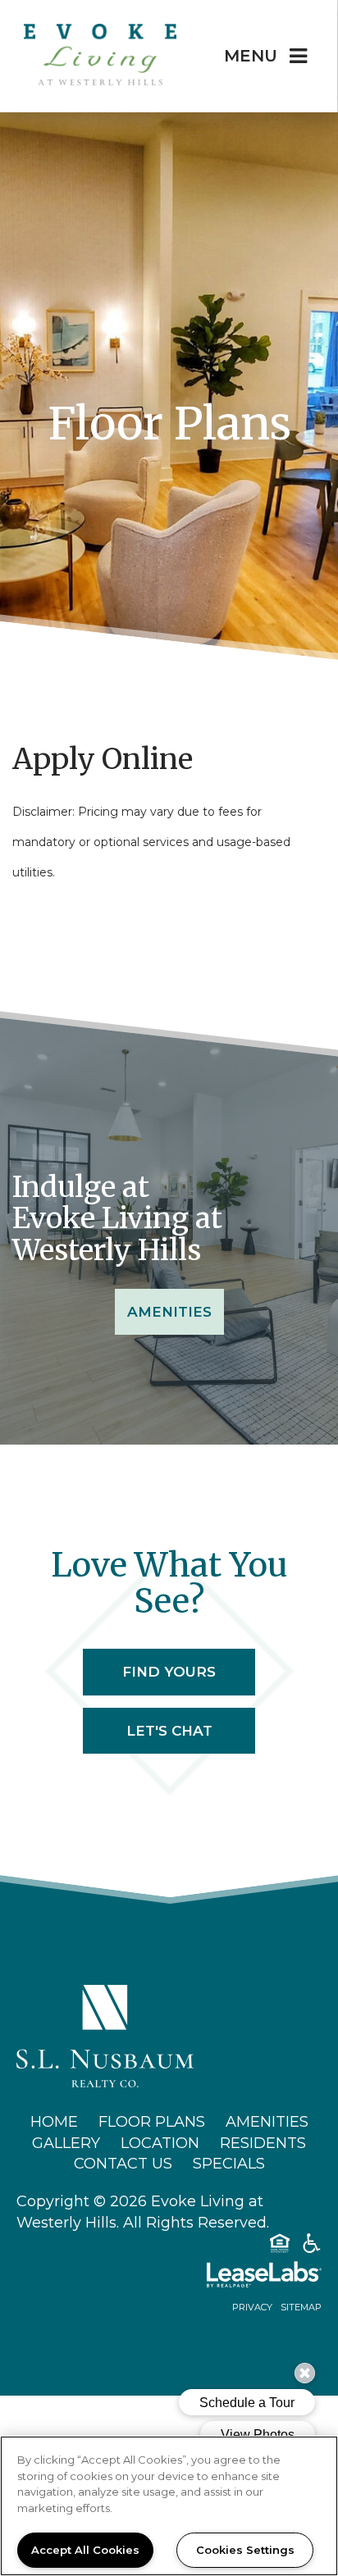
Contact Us (123, 2164)
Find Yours (169, 1672)
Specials (229, 2164)
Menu (251, 56)
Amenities (169, 1312)
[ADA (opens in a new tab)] (312, 2246)
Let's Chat (169, 1731)
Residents (263, 2143)
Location (160, 2143)
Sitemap (301, 2307)
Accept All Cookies (85, 2550)
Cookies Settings (245, 2550)
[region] (169, 2506)
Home (54, 2122)
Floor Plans (152, 2122)
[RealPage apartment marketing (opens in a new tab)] (169, 2278)
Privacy (252, 2307)
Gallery (66, 2143)
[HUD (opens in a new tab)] (280, 2246)
